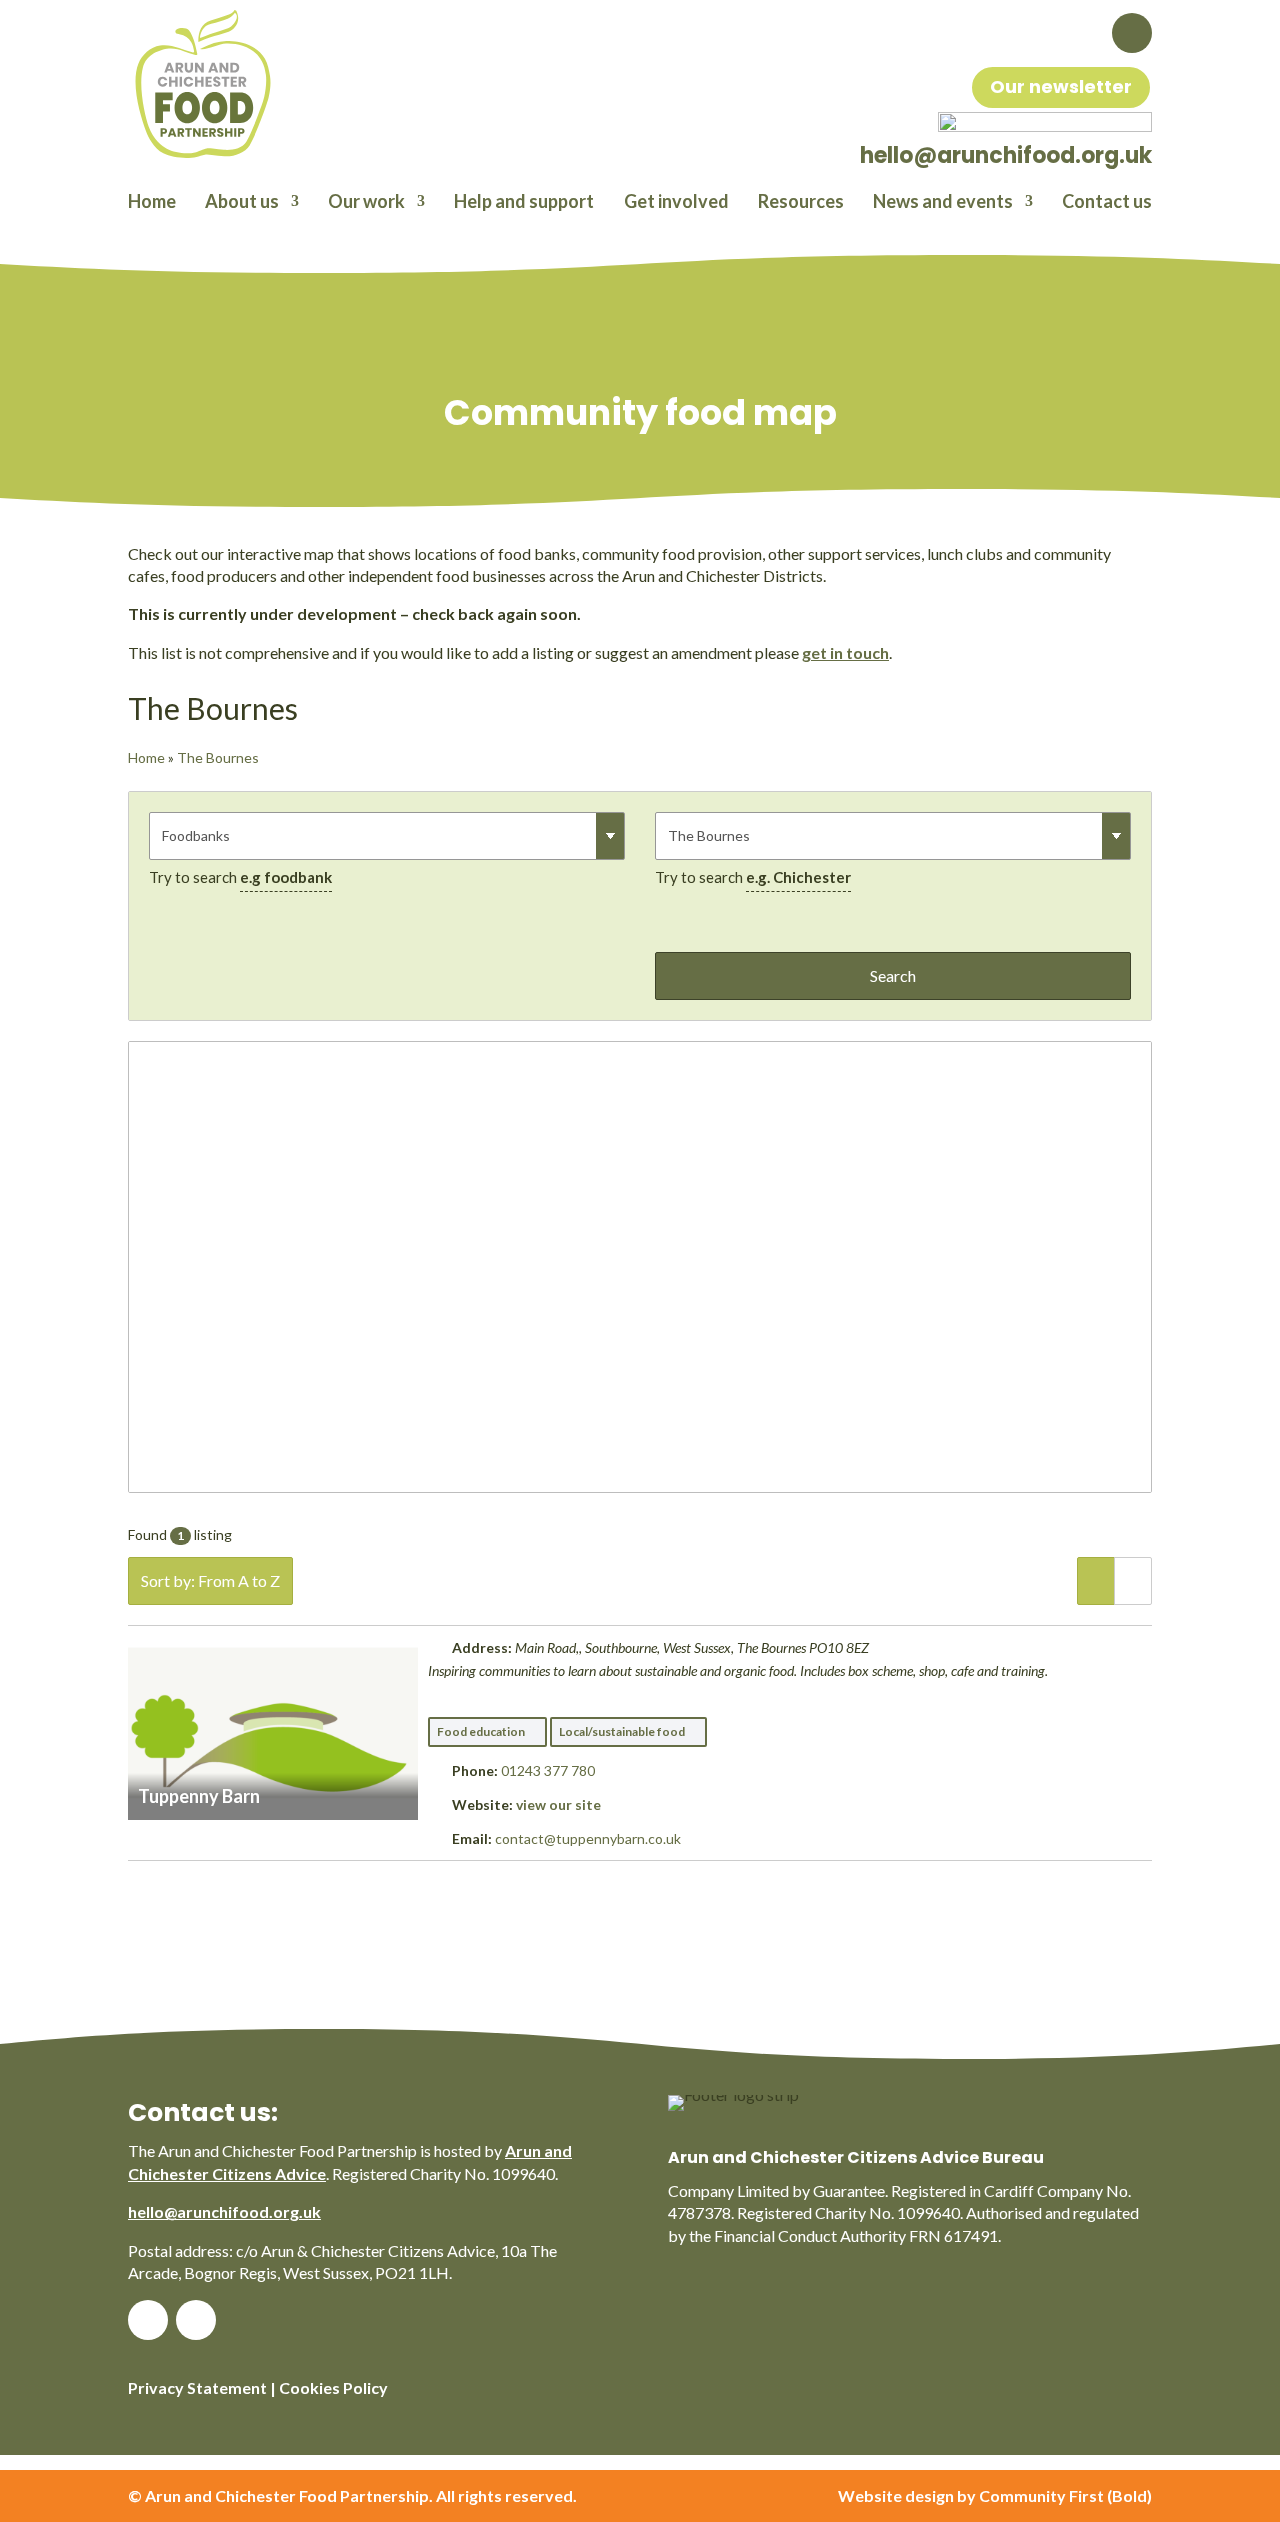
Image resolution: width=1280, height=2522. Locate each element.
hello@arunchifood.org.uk (224, 2211)
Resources (801, 203)
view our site (558, 1804)
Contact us (1107, 203)
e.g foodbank (286, 877)
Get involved (676, 203)
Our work (366, 203)
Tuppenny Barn (199, 1796)
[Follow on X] (196, 2320)
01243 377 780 (548, 1770)
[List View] (1096, 1581)
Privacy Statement (197, 2387)
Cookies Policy (333, 2387)
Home (152, 203)
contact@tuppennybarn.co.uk (588, 1838)
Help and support (524, 203)
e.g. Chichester (798, 877)
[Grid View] (1133, 1581)
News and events (943, 203)
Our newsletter (1061, 86)
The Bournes (218, 757)
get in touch (845, 652)
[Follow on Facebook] (1132, 33)
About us (242, 203)
